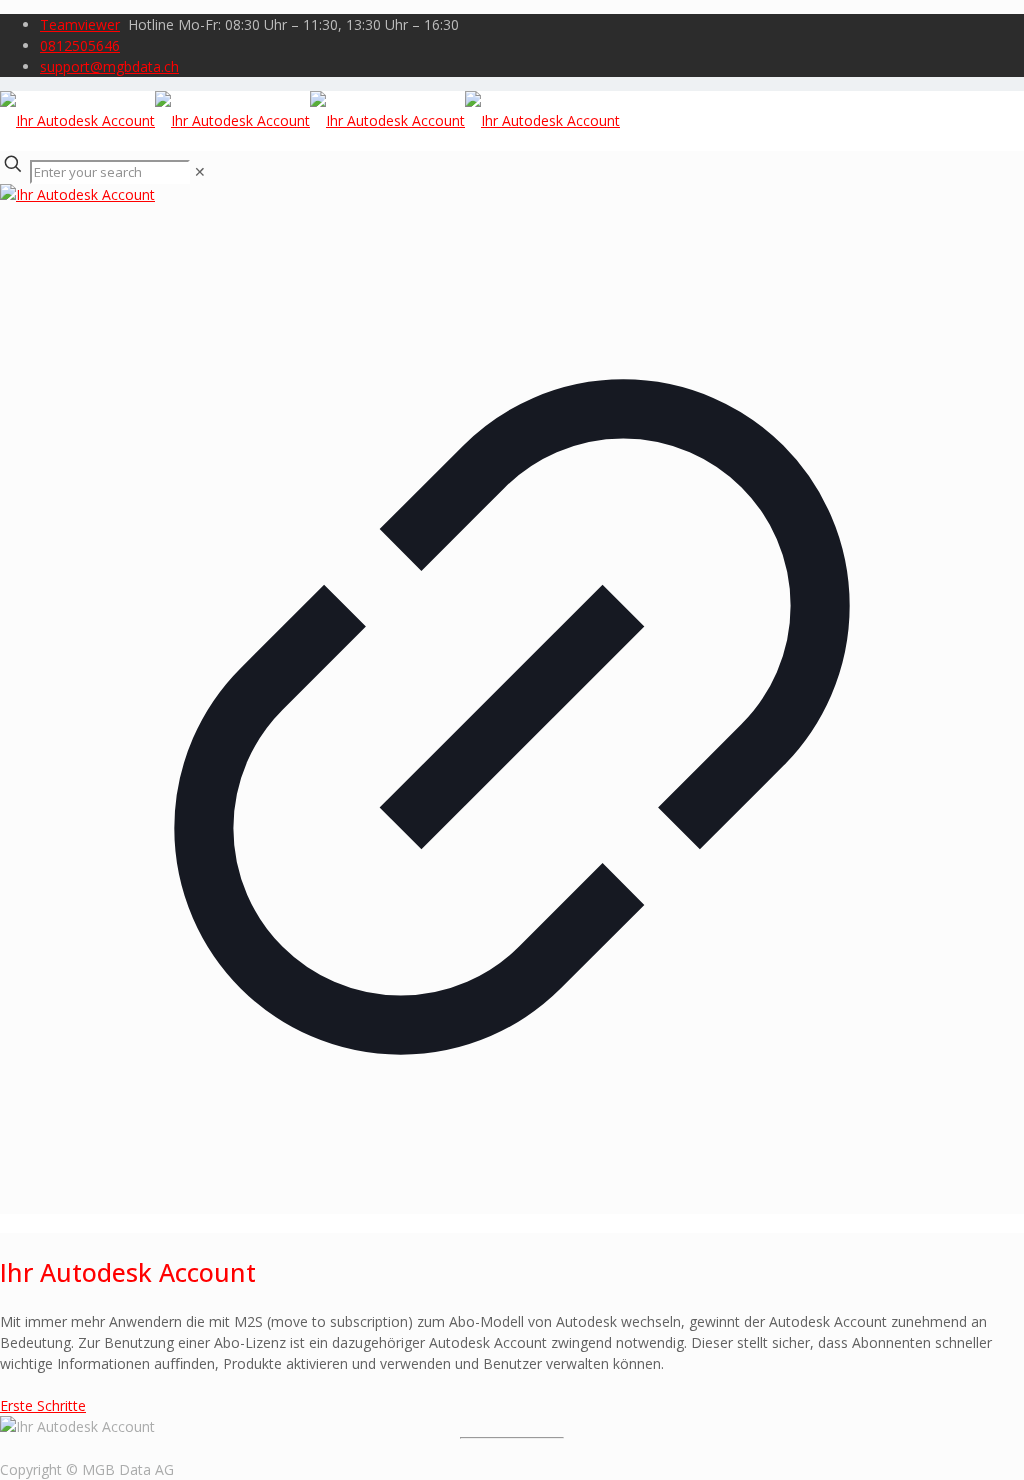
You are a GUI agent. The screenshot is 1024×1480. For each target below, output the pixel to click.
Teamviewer (80, 24)
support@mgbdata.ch (109, 66)
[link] (200, 171)
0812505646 (80, 45)
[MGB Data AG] (310, 120)
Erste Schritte (43, 1405)
